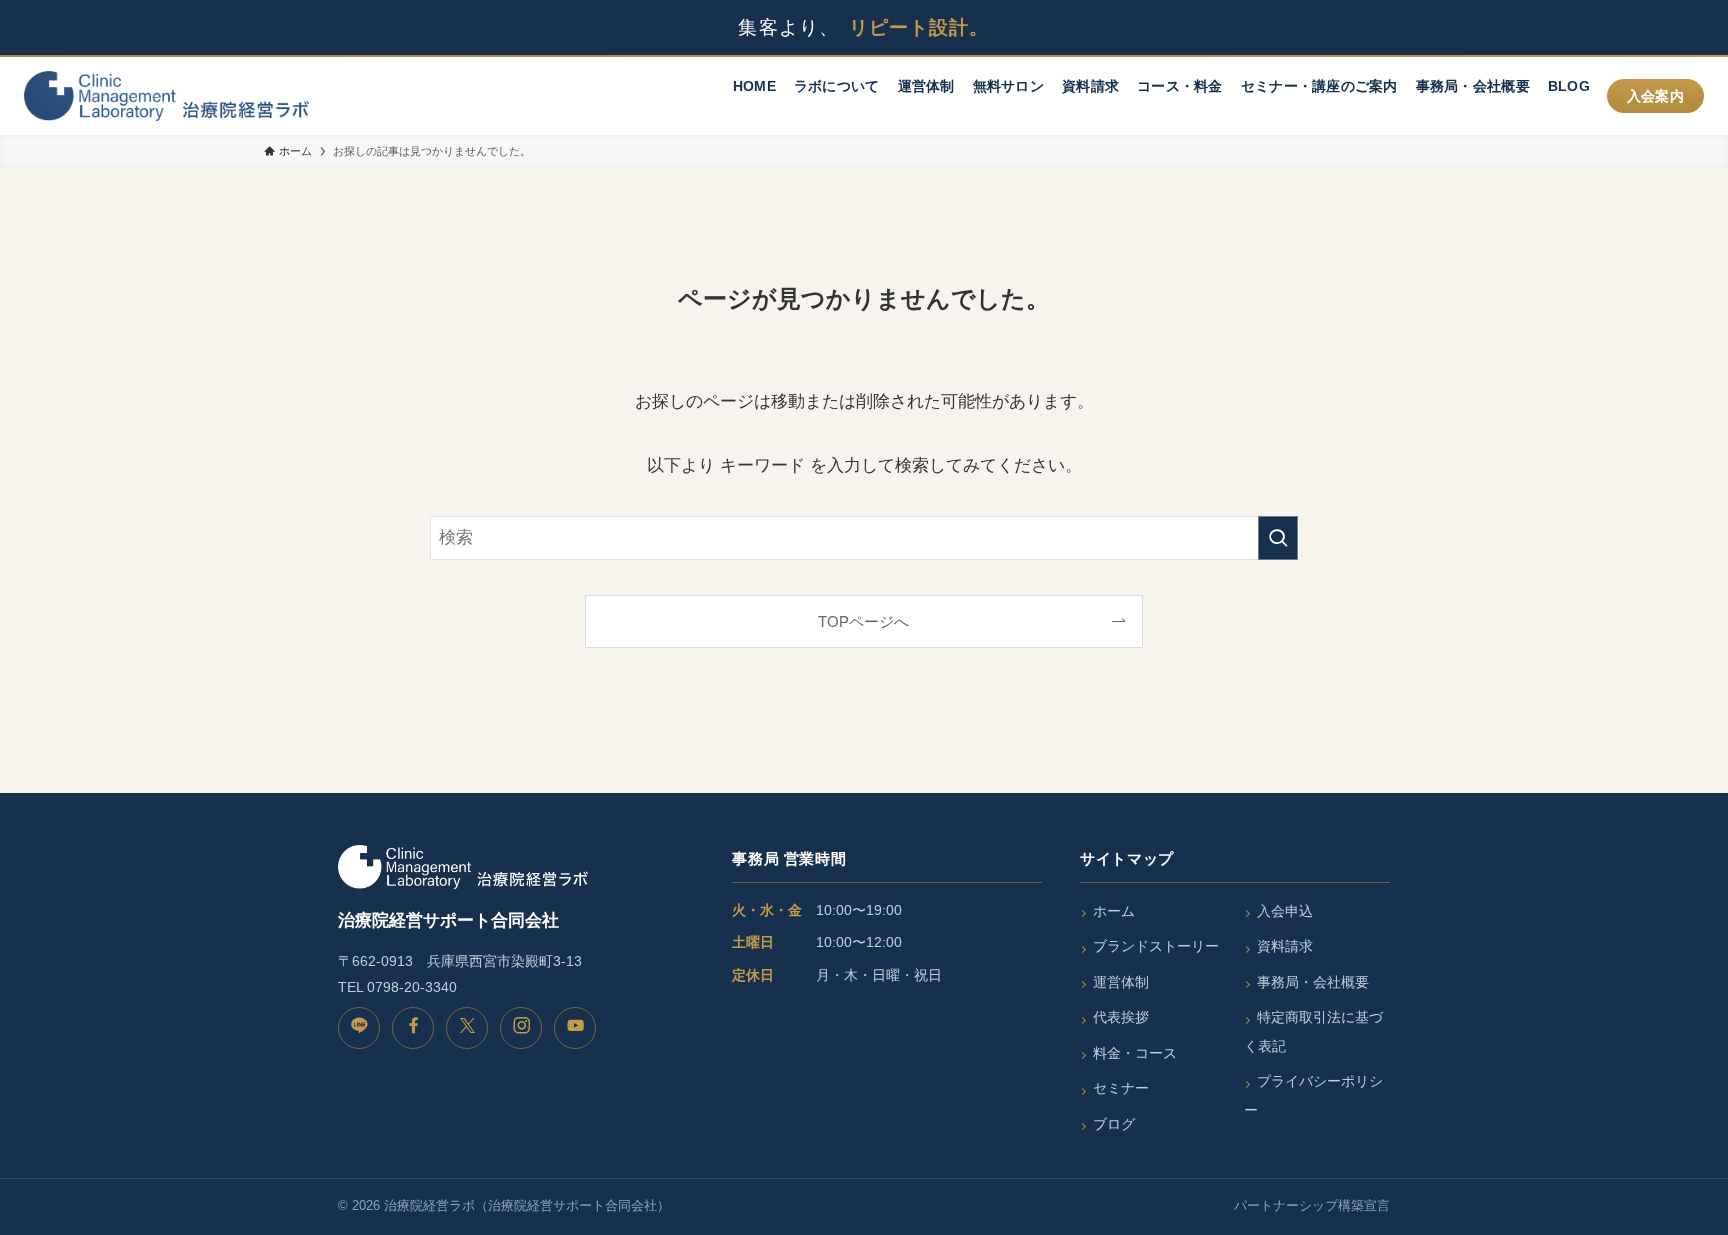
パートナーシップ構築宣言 (1312, 1206)
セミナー (1121, 1088)
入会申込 (1285, 911)
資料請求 (1285, 946)
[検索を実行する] (1278, 538)
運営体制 (1121, 982)
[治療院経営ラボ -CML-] (166, 96)
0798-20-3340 (412, 987)
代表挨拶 (1121, 1017)
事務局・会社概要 (1313, 982)
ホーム (1114, 911)
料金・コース (1135, 1053)
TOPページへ (863, 621)
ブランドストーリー (1156, 946)
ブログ (1114, 1124)
